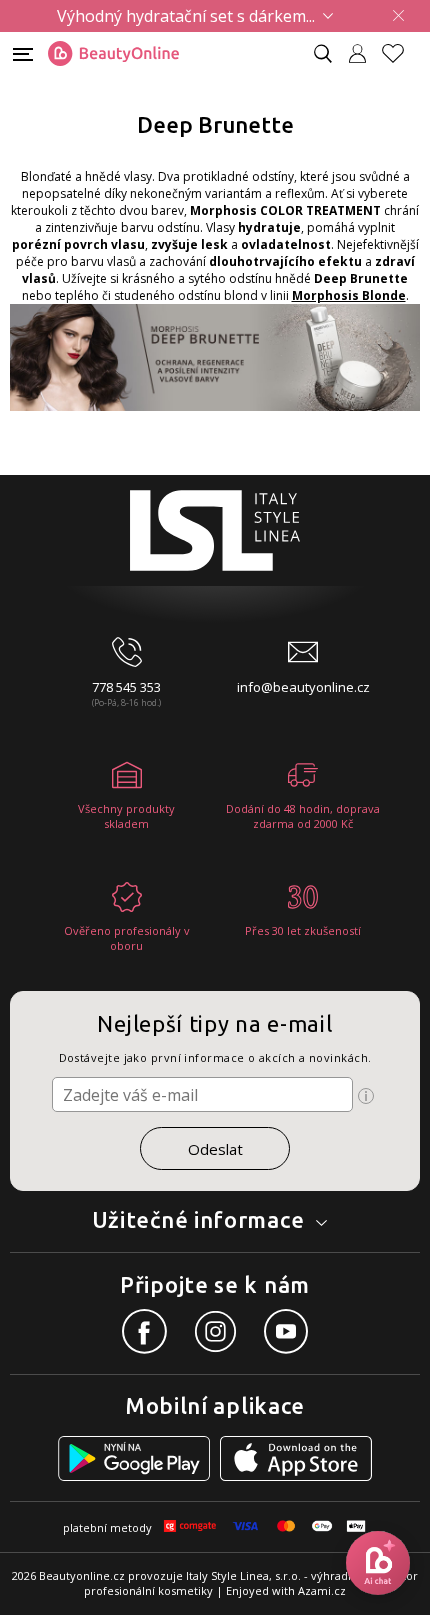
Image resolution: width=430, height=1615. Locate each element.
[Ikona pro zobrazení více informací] (366, 1096)
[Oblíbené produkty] (401, 53)
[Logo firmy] (113, 54)
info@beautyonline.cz (303, 687)
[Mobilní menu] (23, 52)
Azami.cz (322, 1590)
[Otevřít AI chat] (378, 1563)
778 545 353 (126, 687)
